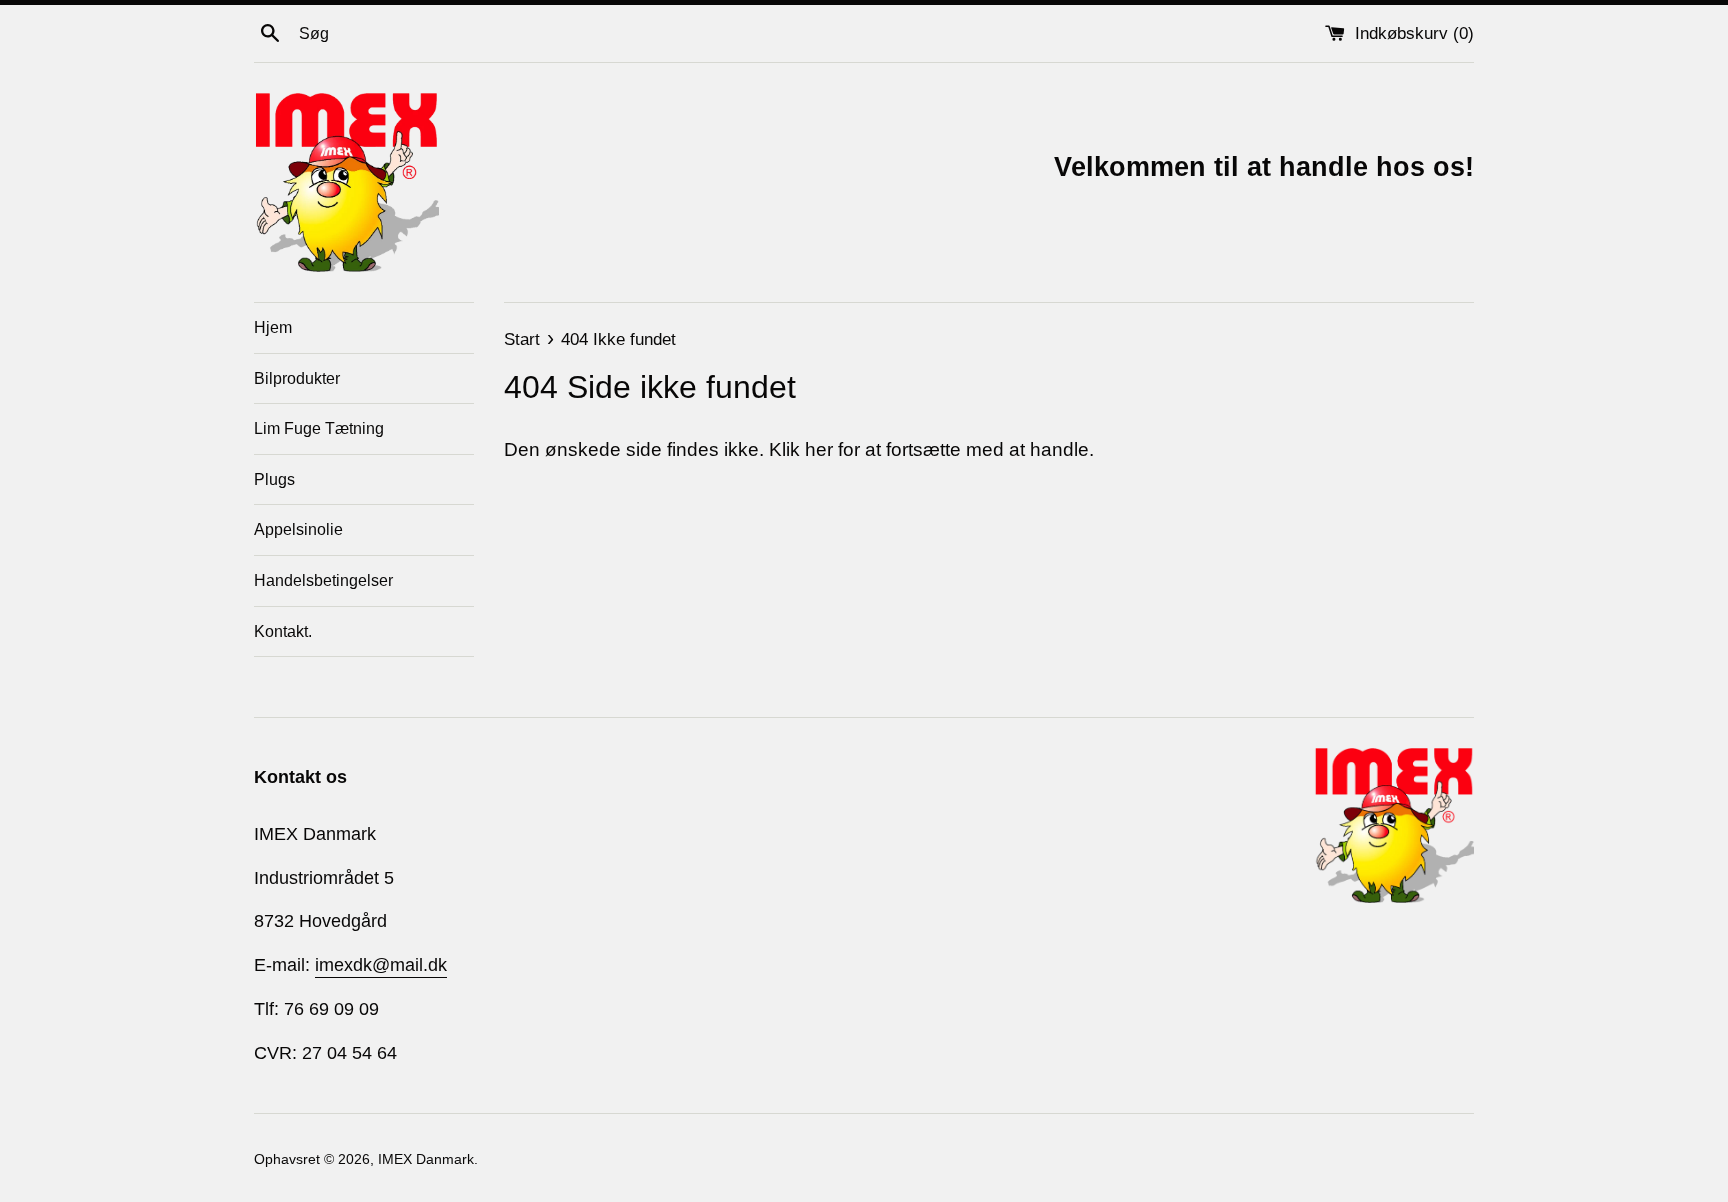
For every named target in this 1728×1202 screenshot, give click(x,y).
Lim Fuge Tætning (319, 428)
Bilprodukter (297, 378)
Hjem (273, 327)
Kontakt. (283, 631)
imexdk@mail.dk (381, 965)
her (819, 449)
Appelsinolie (298, 529)
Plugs (274, 479)
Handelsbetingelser (323, 580)
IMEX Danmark (426, 1159)
